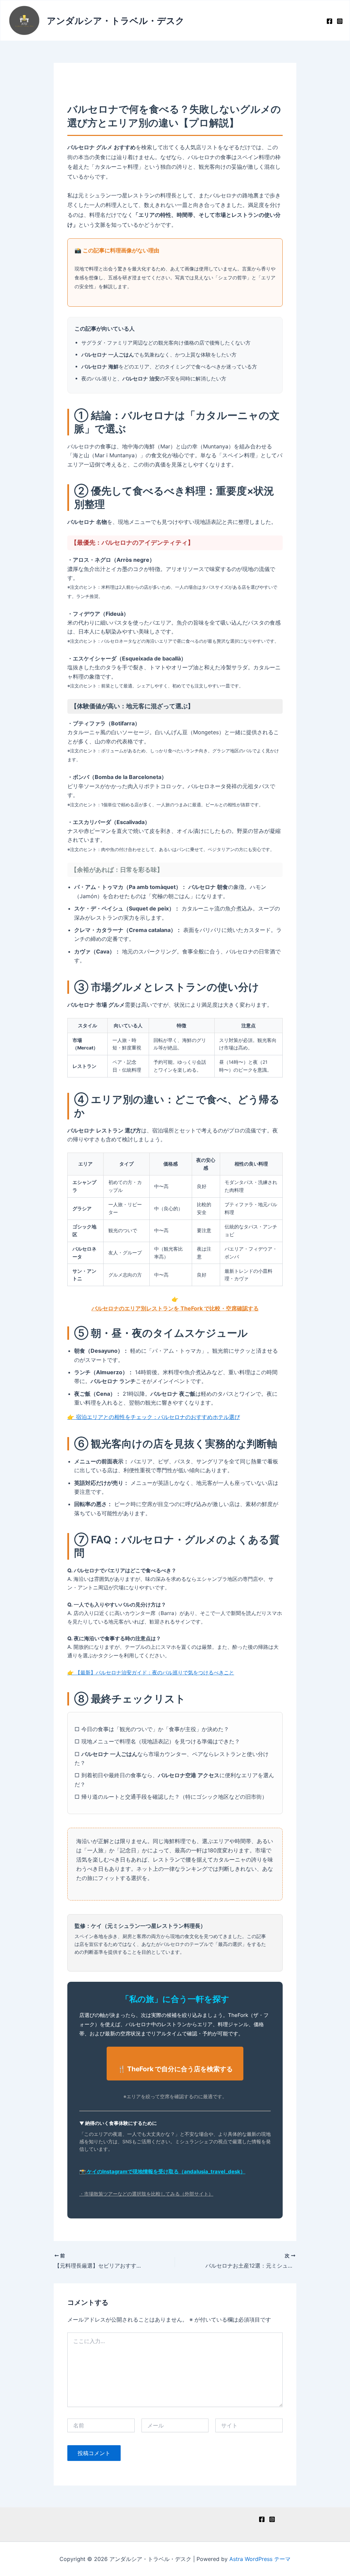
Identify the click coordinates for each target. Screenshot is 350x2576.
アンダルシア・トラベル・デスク (116, 21)
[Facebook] (329, 21)
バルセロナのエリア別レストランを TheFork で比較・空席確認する (175, 1308)
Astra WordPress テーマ (260, 2559)
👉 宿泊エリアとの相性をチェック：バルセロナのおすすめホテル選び (154, 1417)
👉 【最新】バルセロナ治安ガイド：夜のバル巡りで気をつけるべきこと (151, 1673)
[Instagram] (340, 21)
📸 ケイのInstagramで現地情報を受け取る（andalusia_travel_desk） (162, 2172)
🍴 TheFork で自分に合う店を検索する (175, 2069)
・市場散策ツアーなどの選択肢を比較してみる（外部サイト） (146, 2194)
